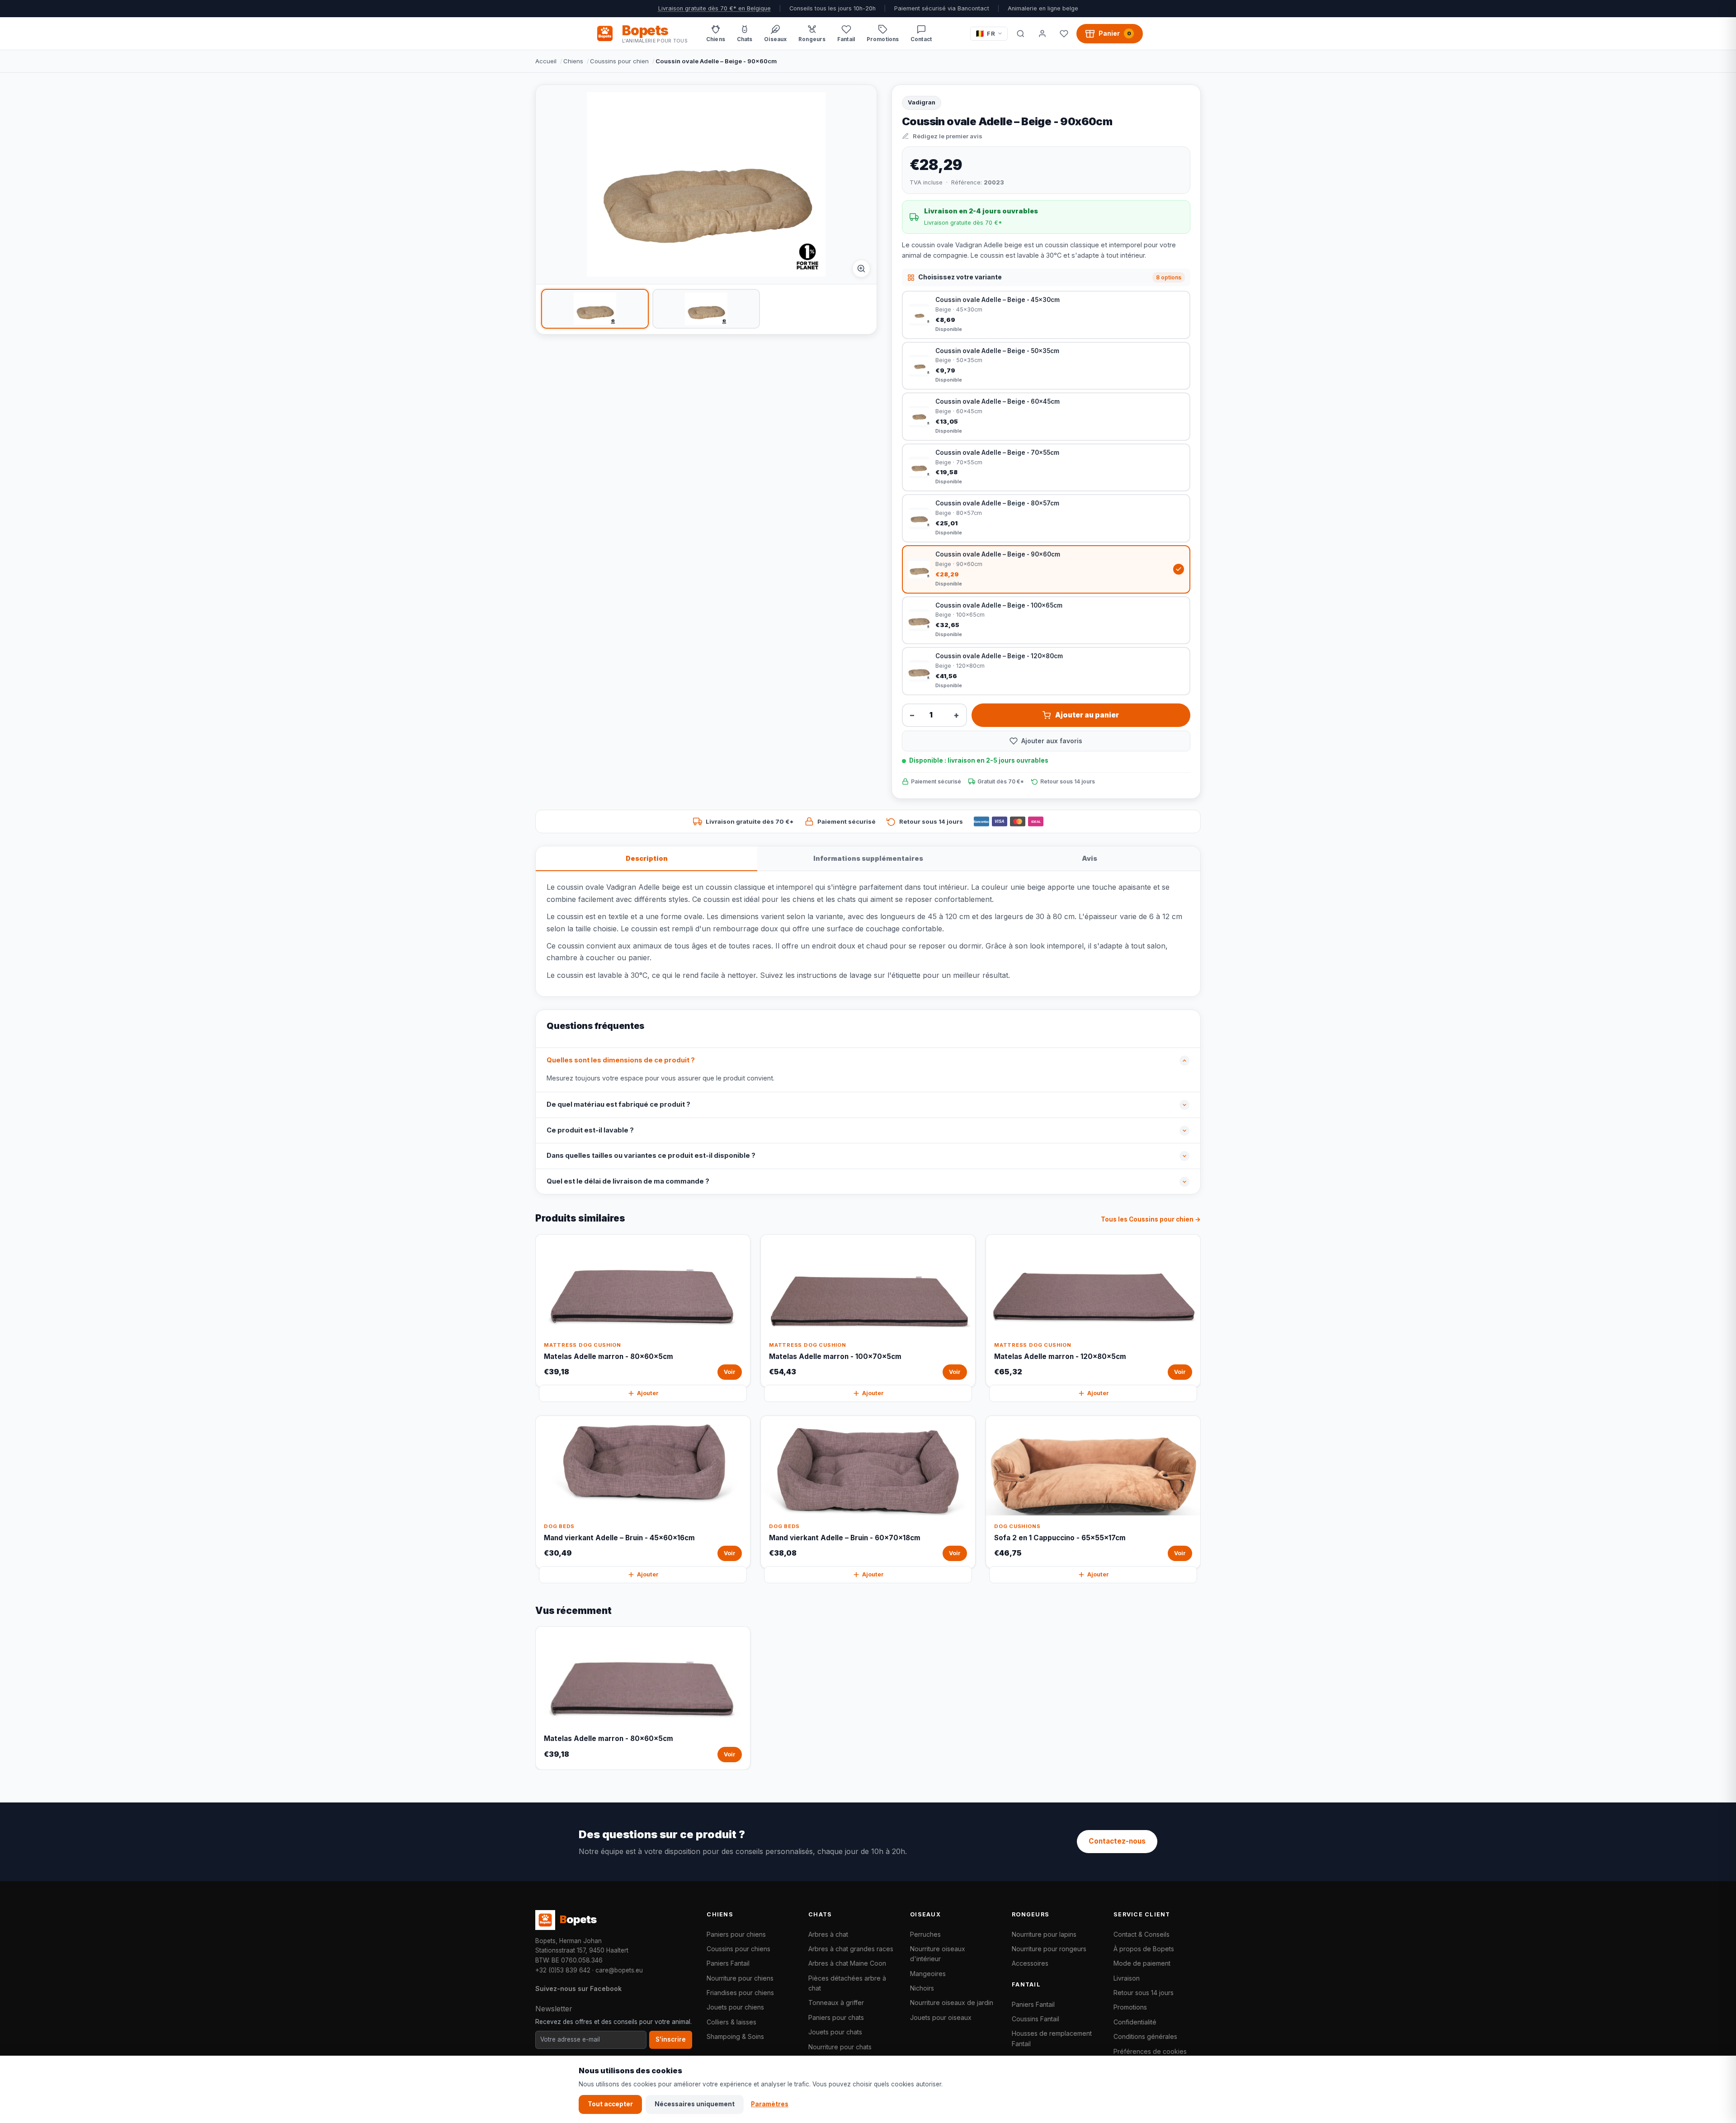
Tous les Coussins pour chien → (1151, 1219)
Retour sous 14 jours (1144, 1993)
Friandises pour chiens (740, 1993)
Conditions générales (1145, 2036)
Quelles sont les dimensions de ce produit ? (621, 1060)
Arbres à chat (828, 1934)
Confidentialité (1135, 2022)
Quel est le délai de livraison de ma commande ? (628, 1181)
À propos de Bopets (1144, 1949)
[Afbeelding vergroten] (861, 269)
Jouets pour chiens (735, 2007)
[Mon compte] (1042, 33)
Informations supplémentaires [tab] (868, 858)
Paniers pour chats (836, 2017)
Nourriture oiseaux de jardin (952, 2003)
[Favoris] (1064, 33)
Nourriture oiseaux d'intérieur (938, 1954)
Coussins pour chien (619, 61)
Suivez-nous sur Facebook (578, 1989)
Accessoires (1030, 1963)
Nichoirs (922, 1988)
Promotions (1130, 2007)
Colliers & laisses (731, 2022)
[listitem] (595, 309)
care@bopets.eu (619, 1970)
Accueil (546, 61)
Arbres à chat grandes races (851, 1949)
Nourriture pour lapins (1044, 1934)
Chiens (573, 61)
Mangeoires (928, 1974)
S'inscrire (671, 2039)
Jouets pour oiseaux (941, 2017)
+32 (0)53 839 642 (563, 1970)
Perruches (925, 1934)
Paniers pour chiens (736, 1934)
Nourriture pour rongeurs (1049, 1949)
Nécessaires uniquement (695, 2104)
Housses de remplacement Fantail (1052, 2038)
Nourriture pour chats (840, 2047)
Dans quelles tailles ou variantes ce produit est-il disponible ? (651, 1156)
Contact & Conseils (1142, 1934)
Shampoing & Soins (735, 2036)
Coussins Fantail (1035, 2019)
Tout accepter (610, 2104)
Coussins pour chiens (738, 1949)
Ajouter (648, 1393)
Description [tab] (647, 858)
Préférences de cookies (1150, 2051)
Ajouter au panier (1087, 715)
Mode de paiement (1142, 1963)
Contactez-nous (1117, 1841)
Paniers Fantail (728, 1963)
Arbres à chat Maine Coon (847, 1963)
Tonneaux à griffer (836, 2003)
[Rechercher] (1020, 33)
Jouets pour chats (835, 2032)
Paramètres (770, 2104)
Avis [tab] (1090, 858)
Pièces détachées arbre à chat (847, 1983)
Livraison (1127, 1978)
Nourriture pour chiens (740, 1978)
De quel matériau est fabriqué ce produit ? (618, 1104)
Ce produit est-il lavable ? (590, 1130)
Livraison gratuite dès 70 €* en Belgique (715, 8)
